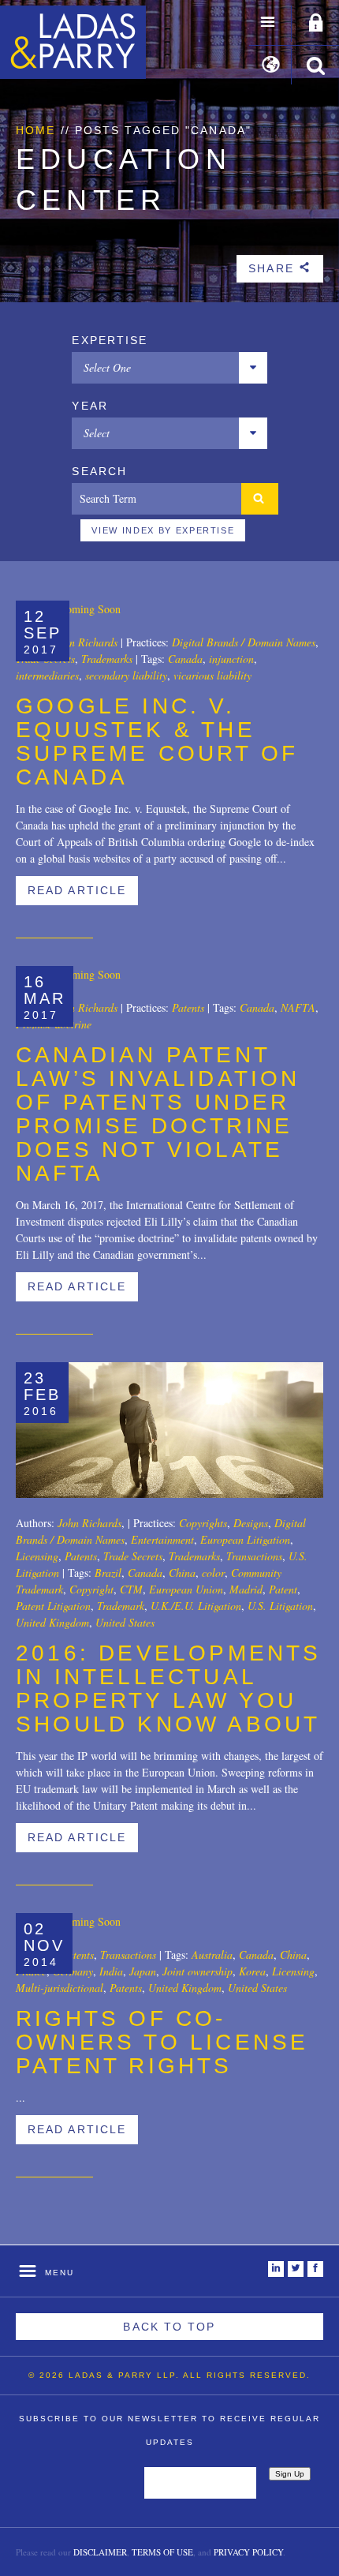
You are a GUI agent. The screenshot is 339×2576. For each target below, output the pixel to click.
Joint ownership (197, 1971)
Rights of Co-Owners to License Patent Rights (162, 2042)
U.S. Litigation (280, 1606)
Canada (185, 659)
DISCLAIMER (100, 2552)
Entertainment (162, 1539)
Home (35, 130)
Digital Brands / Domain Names (244, 642)
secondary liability (126, 675)
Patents (188, 1007)
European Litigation (245, 1539)
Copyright (91, 1589)
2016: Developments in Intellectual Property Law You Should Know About (169, 1689)
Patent (283, 1589)
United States (125, 1622)
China (182, 1573)
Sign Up (290, 2474)
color (213, 1573)
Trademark (121, 1606)
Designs (251, 1523)
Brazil (108, 1573)
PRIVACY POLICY (248, 2552)
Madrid (246, 1589)
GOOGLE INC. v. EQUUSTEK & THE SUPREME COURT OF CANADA (157, 741)
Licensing (37, 1556)
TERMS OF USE (162, 2552)
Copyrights (203, 1523)
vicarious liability (212, 675)
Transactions (254, 1556)
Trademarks (107, 659)
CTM (131, 1589)
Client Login (316, 24)
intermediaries (47, 675)
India (111, 1971)
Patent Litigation (53, 1606)
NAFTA (298, 1007)
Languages (271, 66)
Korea (252, 1971)
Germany (73, 1971)
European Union (186, 1589)
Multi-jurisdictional (60, 1988)
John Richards (86, 642)
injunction (231, 659)
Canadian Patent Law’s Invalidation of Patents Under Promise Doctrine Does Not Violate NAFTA (158, 1114)
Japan (143, 1971)
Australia (212, 1954)
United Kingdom (52, 1622)
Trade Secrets (133, 1556)
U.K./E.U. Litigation (196, 1606)
